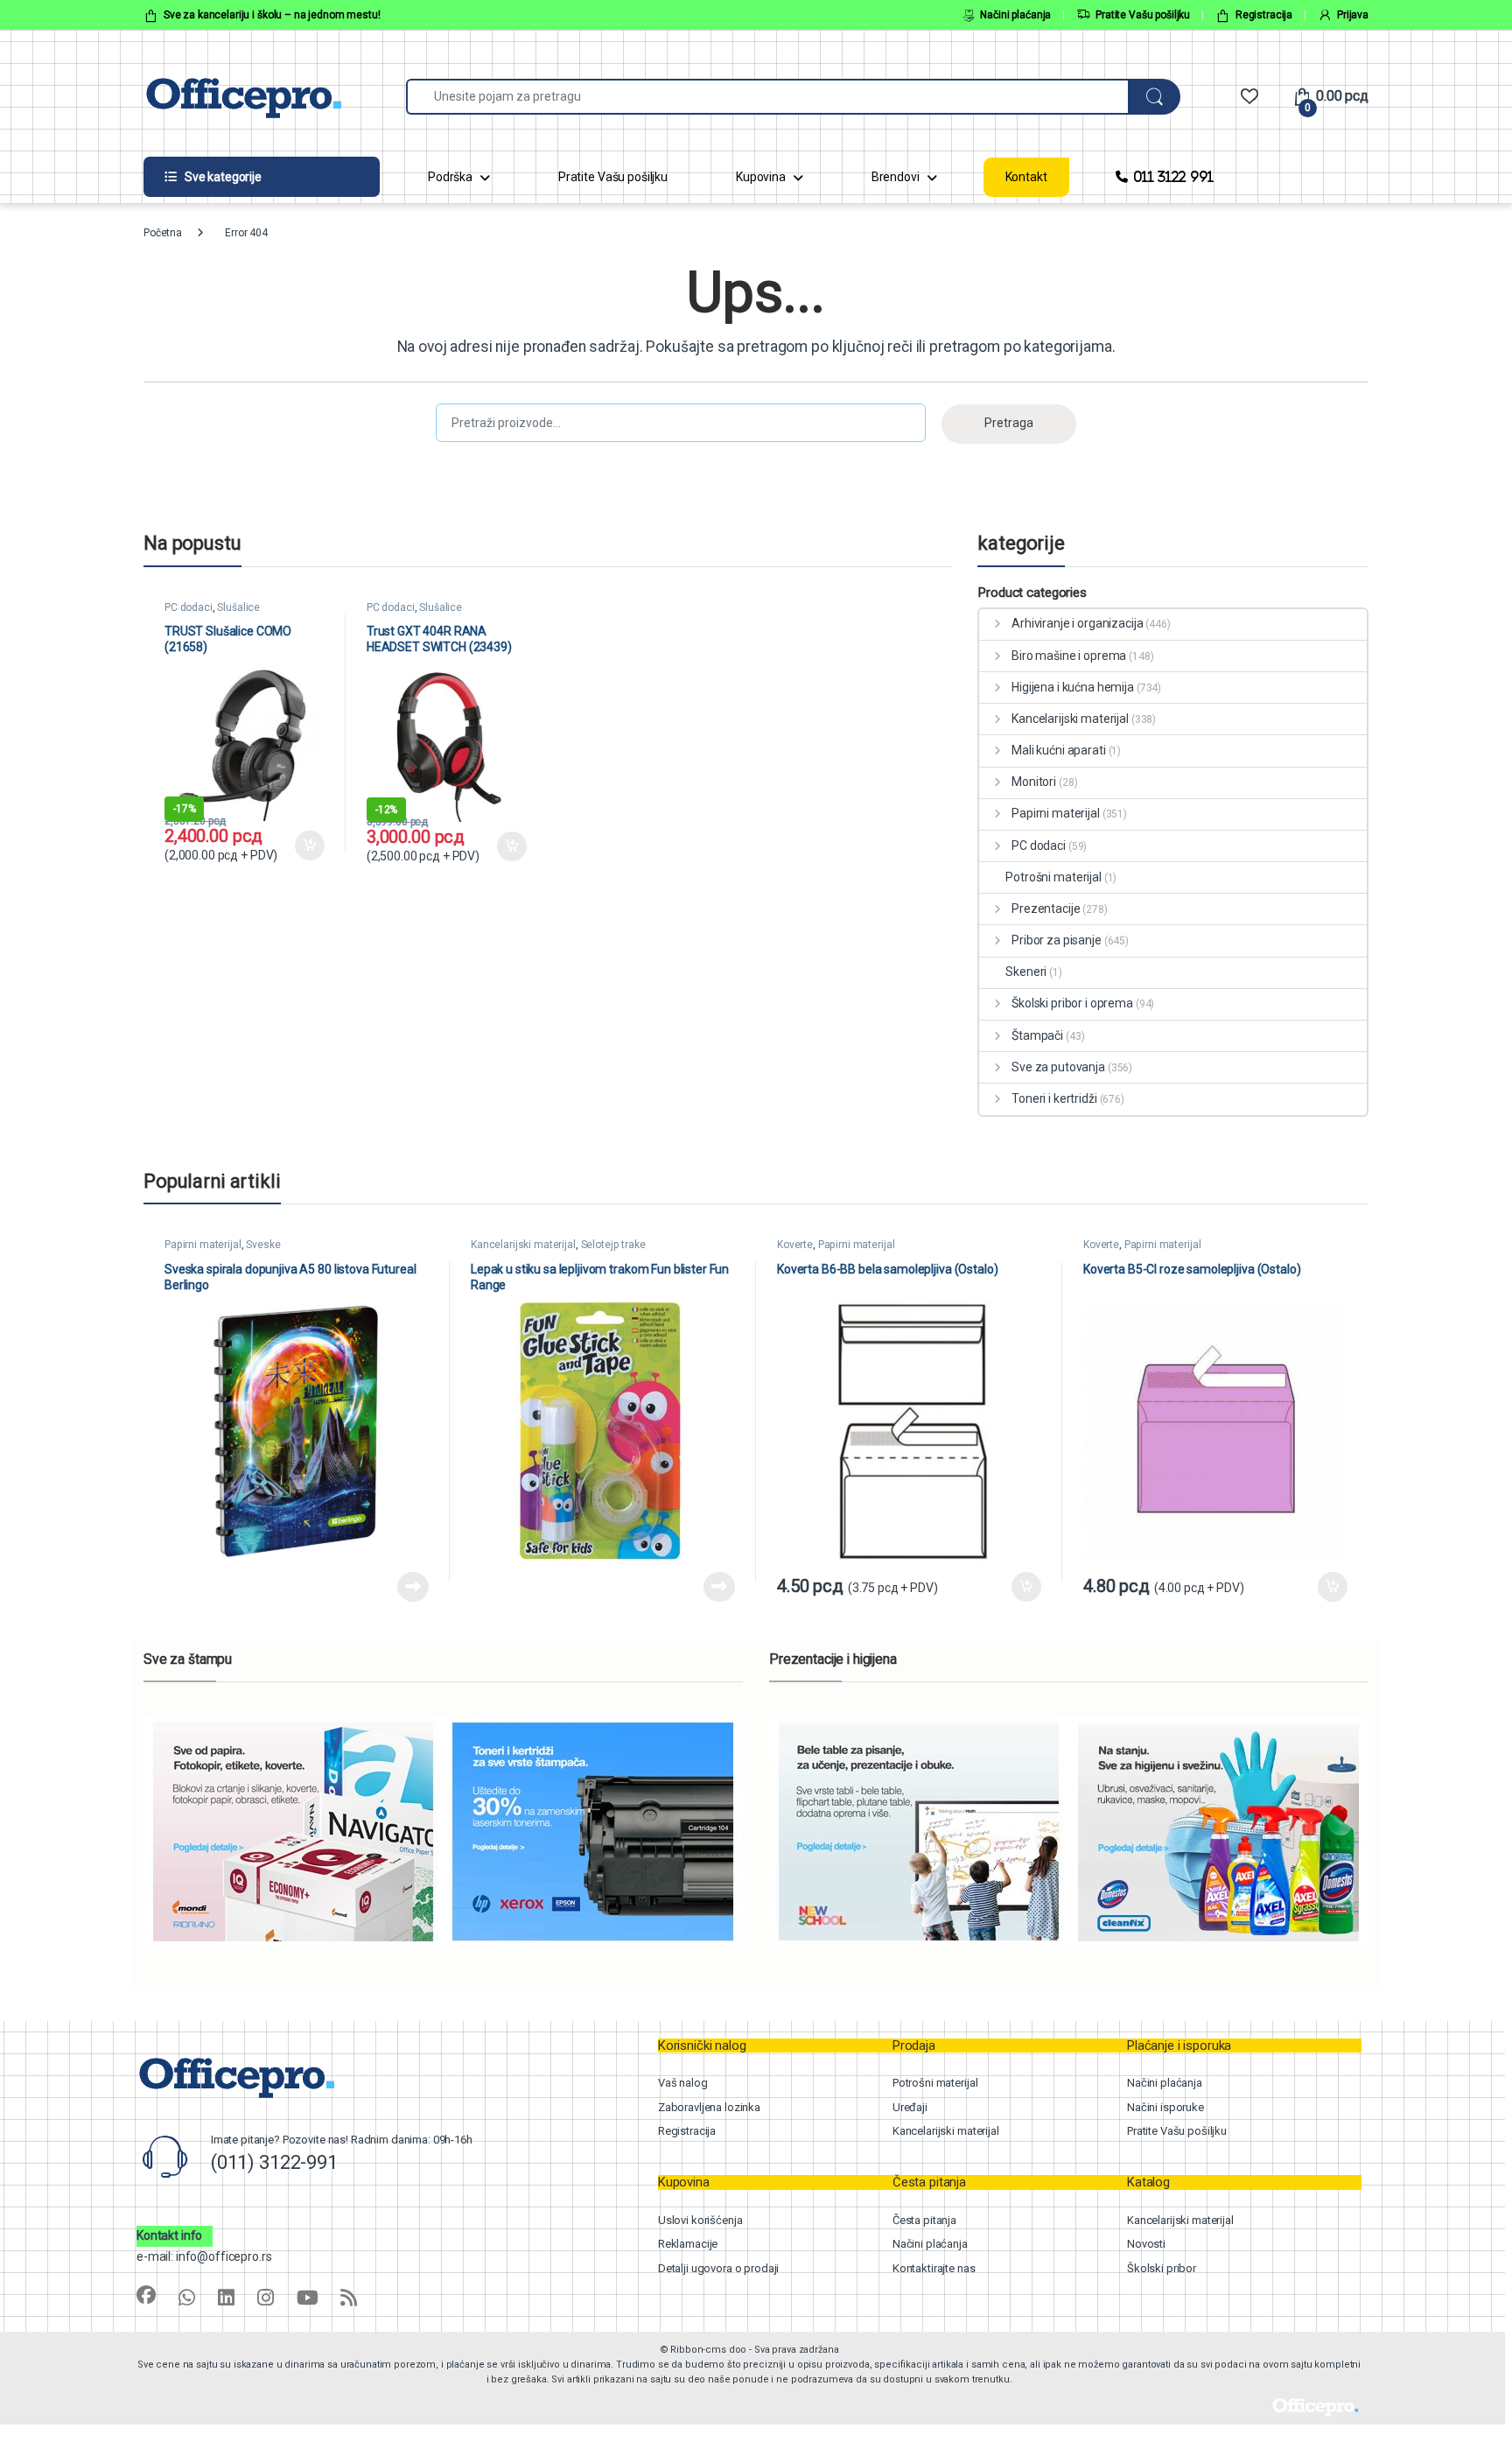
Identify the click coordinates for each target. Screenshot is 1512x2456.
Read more (413, 1587)
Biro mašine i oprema (1069, 656)
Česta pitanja (924, 2220)
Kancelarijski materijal (1070, 719)
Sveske (263, 1245)
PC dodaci (189, 607)
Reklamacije (688, 2244)
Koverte (795, 1245)
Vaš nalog (683, 2083)
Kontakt (1026, 177)
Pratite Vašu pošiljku (1143, 15)
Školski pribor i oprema (1072, 1003)
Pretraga (1009, 423)
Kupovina (761, 177)
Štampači (1037, 1035)
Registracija (1264, 15)
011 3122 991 (1173, 176)
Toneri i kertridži (1054, 1098)
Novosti (1146, 2244)
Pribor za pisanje (1056, 940)
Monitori (1034, 782)
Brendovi (896, 177)
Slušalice (238, 607)
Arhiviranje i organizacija (1077, 623)
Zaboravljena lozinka (709, 2107)
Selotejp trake (613, 1245)
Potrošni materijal (1053, 877)
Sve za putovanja (1058, 1067)
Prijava (1353, 15)
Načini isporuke (1165, 2107)
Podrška (450, 177)
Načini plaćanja (1015, 15)
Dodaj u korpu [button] (309, 846)
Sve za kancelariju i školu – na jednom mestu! (272, 15)
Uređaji (910, 2107)
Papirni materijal (1055, 813)
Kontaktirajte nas (934, 2268)
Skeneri (1026, 972)
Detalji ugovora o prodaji (719, 2268)
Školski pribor (1162, 2268)
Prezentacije (1046, 909)
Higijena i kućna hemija (1073, 687)
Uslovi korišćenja (700, 2220)
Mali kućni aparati (1058, 750)
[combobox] (767, 97)
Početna (163, 233)
